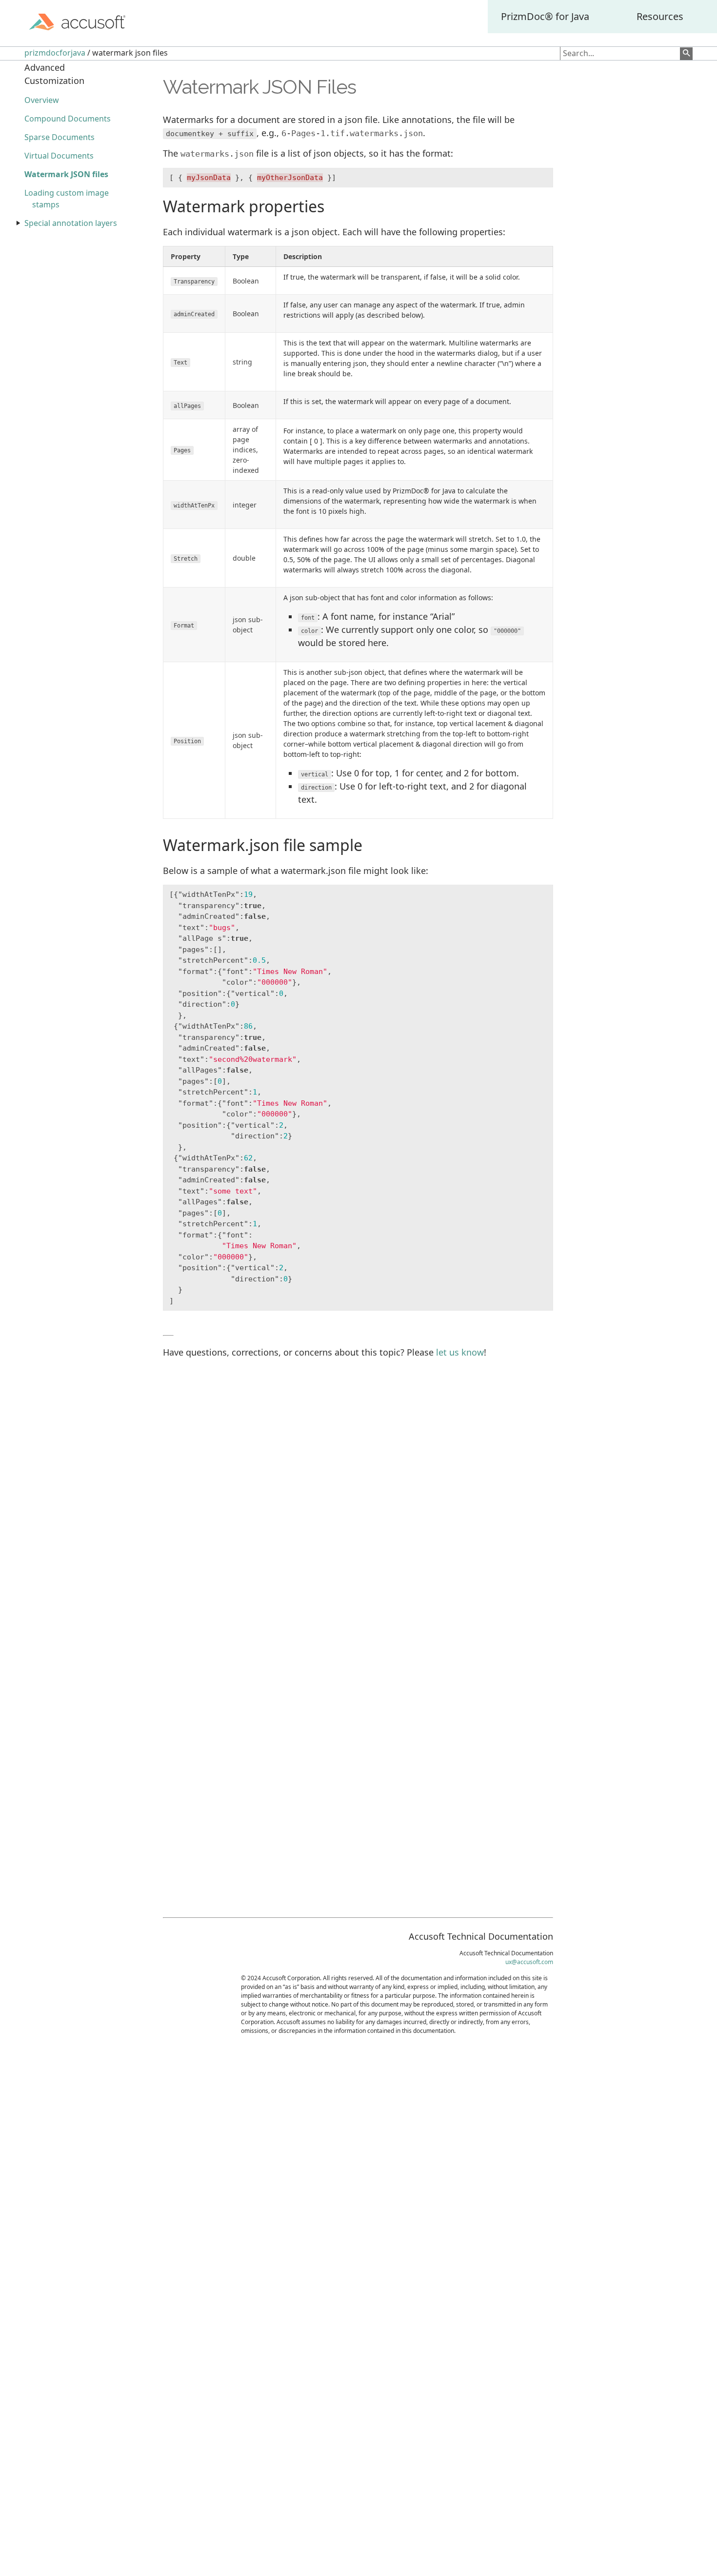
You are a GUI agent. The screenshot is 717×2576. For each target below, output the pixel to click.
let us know (460, 1352)
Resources (660, 16)
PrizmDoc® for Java (545, 16)
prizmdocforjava (55, 53)
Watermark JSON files (66, 174)
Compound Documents (68, 119)
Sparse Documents (60, 137)
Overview (42, 100)
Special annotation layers (71, 223)
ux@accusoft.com (529, 1962)
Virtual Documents (59, 156)
